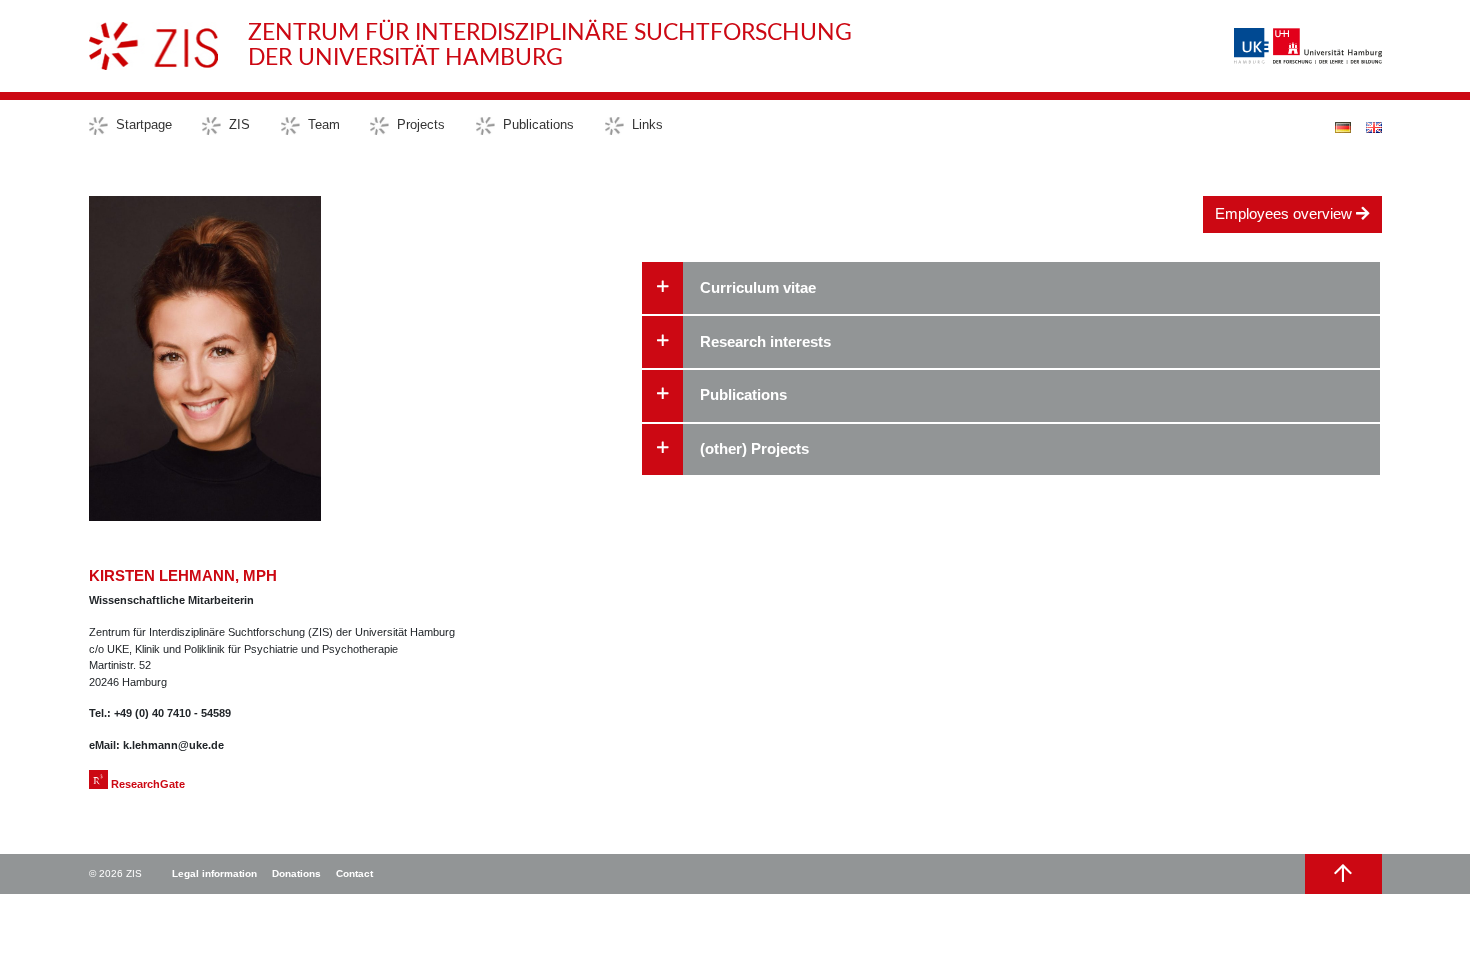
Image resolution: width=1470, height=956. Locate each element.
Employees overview (1285, 213)
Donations (296, 873)
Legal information (214, 873)
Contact (354, 873)
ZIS (239, 124)
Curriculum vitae (758, 287)
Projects (421, 124)
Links (647, 124)
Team (324, 124)
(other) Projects (754, 448)
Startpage (144, 124)
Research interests (765, 341)
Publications (538, 124)
